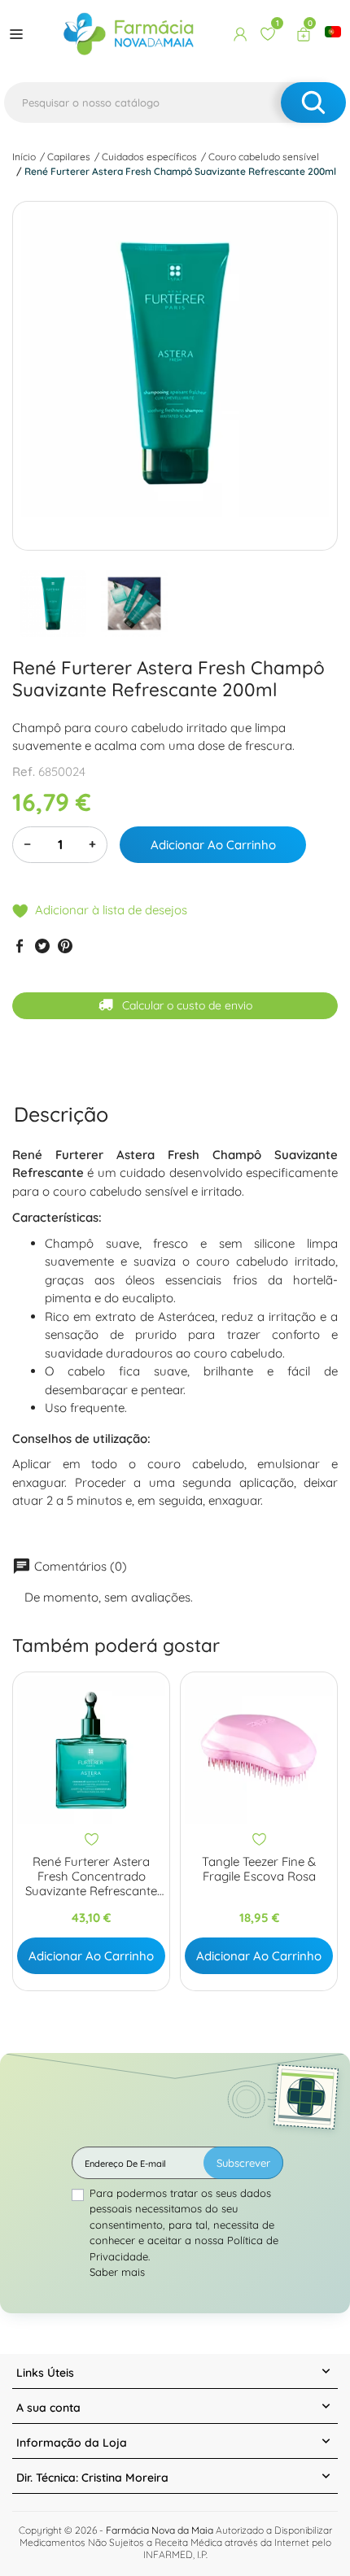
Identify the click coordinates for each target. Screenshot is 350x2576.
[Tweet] (42, 945)
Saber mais (117, 2272)
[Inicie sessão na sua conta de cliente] (240, 34)
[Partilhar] (20, 945)
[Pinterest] (65, 945)
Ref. (24, 771)
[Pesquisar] (313, 102)
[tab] (61, 1114)
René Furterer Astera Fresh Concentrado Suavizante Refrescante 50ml (91, 1876)
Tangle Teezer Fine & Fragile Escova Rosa (259, 1869)
